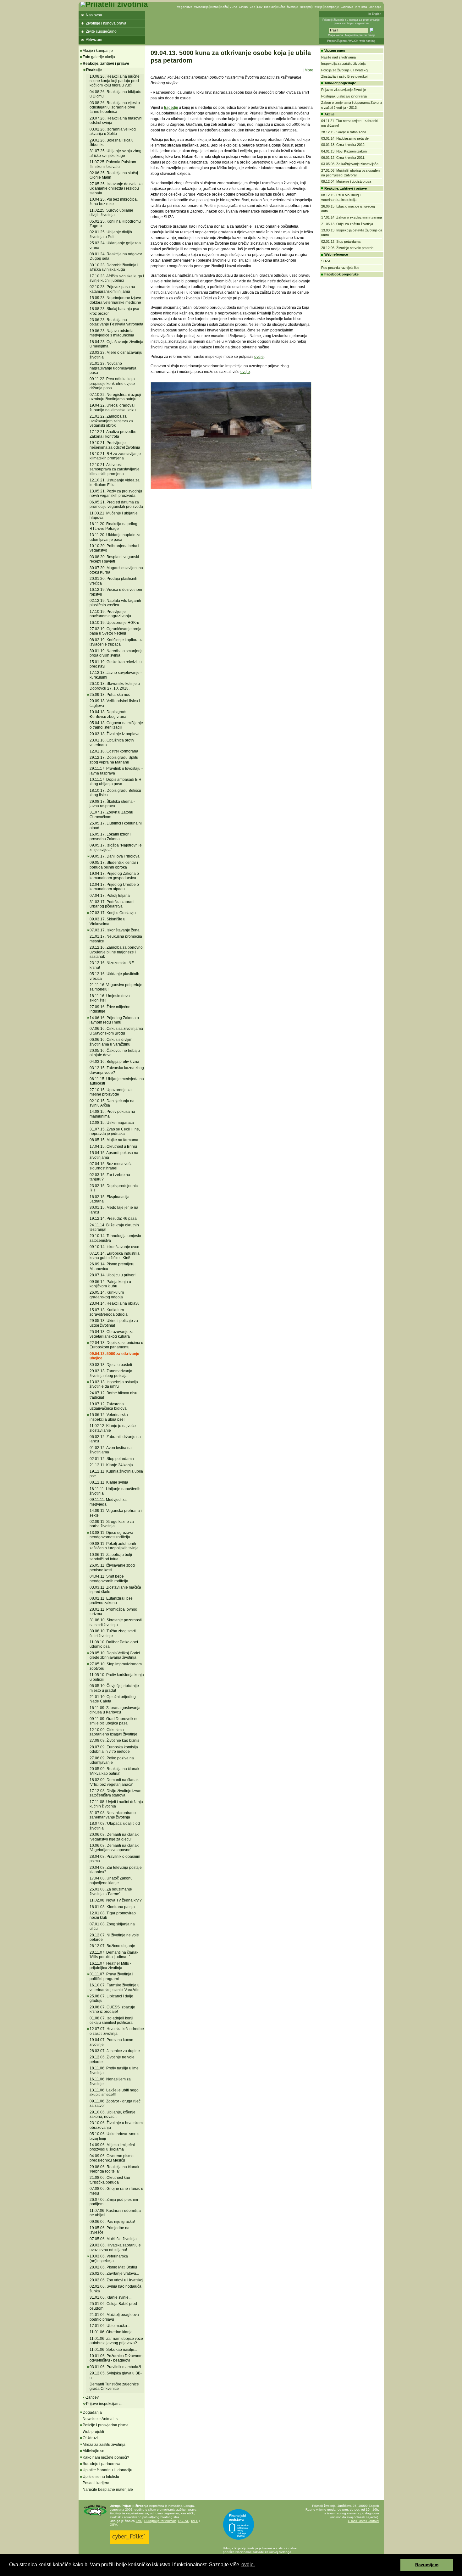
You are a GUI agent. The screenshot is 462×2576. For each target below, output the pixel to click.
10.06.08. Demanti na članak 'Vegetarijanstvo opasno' (114, 1848)
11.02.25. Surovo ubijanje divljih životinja (111, 213)
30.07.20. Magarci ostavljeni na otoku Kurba (116, 570)
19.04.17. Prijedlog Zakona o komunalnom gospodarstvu (114, 876)
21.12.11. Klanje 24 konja (111, 1465)
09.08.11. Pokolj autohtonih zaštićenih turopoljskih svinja (114, 1546)
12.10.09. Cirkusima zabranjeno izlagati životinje (113, 1732)
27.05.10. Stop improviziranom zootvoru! (116, 1666)
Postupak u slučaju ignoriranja (344, 96)
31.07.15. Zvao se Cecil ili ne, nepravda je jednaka (115, 1131)
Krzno (214, 7)
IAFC (195, 2521)
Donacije (375, 7)
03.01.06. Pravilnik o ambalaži (115, 2367)
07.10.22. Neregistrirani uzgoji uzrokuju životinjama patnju (115, 397)
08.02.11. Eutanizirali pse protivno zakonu (111, 1601)
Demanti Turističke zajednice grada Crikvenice (114, 2386)
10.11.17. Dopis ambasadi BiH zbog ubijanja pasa (115, 782)
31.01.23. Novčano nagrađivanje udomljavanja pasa (113, 368)
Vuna (233, 7)
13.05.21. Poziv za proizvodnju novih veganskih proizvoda (116, 493)
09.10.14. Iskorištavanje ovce (114, 1247)
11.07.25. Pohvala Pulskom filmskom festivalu (113, 164)
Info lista (361, 7)
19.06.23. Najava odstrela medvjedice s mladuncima (112, 333)
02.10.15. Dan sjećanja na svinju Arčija (112, 1103)
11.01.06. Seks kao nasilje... (113, 2350)
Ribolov (269, 7)
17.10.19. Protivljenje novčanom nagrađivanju (110, 614)
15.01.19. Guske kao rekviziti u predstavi (116, 664)
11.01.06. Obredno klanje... (113, 2332)
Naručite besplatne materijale (108, 2490)
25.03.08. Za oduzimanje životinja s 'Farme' (111, 1891)
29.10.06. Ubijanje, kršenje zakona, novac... (113, 2114)
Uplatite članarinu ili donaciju (107, 2470)
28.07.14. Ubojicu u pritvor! (113, 1275)
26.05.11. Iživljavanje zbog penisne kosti (112, 1568)
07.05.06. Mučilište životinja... (115, 2239)
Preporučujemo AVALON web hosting (351, 41)
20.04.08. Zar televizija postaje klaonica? (116, 1870)
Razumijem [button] (427, 2565)
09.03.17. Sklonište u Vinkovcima (107, 921)
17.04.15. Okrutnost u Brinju (113, 1146)
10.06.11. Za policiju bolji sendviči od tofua (111, 1557)
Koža (224, 7)
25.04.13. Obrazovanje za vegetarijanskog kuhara (112, 1334)
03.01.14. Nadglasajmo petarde (345, 138)
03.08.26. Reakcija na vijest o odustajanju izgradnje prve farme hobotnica (115, 107)
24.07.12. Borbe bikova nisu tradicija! (113, 1395)
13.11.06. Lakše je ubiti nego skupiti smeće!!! (114, 2092)
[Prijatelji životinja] (114, 4)
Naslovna (94, 15)
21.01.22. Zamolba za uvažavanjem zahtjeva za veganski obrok (111, 421)
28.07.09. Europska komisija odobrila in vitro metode (114, 1749)
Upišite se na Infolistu (101, 2477)
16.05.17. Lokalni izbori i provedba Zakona (110, 836)
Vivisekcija (201, 7)
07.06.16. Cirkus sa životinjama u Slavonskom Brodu (116, 1031)
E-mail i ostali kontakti (363, 2521)
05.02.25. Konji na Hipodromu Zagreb (115, 224)
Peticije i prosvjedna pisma (106, 2425)
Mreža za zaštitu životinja (104, 2445)
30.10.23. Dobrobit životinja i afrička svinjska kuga (114, 267)
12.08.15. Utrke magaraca (112, 1123)
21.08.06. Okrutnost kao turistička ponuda (110, 2180)
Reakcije (94, 70)
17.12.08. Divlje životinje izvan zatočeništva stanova (115, 1793)
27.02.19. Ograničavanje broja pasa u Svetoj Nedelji (115, 631)
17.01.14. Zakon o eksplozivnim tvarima (352, 217)
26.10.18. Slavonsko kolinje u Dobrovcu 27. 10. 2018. (115, 686)
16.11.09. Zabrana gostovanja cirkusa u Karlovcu (115, 1710)
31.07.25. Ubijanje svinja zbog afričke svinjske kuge (115, 153)
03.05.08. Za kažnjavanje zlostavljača (350, 164)
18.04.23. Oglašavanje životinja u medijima (116, 344)
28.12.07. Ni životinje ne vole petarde (114, 1937)
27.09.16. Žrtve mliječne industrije (110, 1009)
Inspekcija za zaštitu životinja (343, 64)
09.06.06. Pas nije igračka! (112, 2222)
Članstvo (347, 7)
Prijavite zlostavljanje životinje (344, 90)
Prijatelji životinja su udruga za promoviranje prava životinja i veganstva (351, 22)
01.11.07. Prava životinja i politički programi (111, 1976)
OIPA (113, 2525)
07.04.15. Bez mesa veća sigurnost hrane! (111, 1166)
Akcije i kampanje (98, 51)
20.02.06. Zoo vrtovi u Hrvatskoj (116, 2280)
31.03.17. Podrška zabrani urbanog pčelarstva (112, 904)
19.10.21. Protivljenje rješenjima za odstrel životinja (115, 445)
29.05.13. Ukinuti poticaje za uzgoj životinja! (114, 1323)
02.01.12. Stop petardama (112, 1459)
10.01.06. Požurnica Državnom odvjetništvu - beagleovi (116, 2358)
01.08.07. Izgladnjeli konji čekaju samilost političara (111, 2020)
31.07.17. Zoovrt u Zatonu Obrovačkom (111, 814)
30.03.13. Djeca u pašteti (111, 1365)
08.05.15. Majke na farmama (114, 1140)
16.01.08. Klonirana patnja (112, 1907)
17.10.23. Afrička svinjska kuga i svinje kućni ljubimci (117, 278)
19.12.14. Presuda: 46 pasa (113, 1219)
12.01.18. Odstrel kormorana (114, 751)
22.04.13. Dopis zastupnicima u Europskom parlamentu (116, 1345)
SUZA (326, 261)
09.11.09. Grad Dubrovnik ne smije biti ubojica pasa (114, 1721)
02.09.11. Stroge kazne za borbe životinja (112, 1524)
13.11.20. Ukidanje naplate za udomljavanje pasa (115, 537)
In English (375, 14)
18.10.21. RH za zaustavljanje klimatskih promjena (115, 456)
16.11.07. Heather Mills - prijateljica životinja (110, 1966)
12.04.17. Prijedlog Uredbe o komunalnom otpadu (114, 887)
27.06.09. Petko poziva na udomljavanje (112, 1760)
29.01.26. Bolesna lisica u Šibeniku (112, 142)
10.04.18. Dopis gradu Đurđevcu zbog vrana (109, 714)
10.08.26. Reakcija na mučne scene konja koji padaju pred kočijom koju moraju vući (115, 81)
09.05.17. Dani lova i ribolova (115, 856)
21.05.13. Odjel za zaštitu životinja (347, 224)
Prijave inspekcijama (104, 2404)
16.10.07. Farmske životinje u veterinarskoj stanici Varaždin (115, 1987)
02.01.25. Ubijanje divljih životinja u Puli (111, 234)
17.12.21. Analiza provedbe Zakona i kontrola (113, 434)
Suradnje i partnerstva (102, 2464)
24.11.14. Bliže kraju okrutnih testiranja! (114, 1227)
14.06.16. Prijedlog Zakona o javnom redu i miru (114, 1020)
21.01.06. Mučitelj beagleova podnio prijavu (114, 2317)
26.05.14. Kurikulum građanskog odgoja (107, 1295)
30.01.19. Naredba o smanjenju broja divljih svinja (117, 653)
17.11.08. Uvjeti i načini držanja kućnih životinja (116, 1804)
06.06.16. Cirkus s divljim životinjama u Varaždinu (111, 1042)
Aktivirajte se (93, 2451)
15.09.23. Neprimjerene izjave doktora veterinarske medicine (115, 300)
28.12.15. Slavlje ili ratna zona (344, 132)
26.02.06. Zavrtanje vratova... (114, 2273)
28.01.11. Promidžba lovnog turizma (113, 1612)
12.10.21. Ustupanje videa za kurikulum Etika (115, 482)
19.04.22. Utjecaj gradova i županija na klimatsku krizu (113, 408)
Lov (260, 7)
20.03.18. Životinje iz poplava (115, 734)
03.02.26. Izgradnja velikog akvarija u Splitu (113, 131)
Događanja (92, 2412)
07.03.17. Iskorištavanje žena (115, 930)
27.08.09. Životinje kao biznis (114, 1740)
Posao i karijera (96, 2483)
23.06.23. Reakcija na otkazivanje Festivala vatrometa (116, 322)
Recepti (305, 7)
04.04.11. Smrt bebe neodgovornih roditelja (109, 1579)
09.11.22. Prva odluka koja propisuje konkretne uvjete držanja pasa (112, 383)
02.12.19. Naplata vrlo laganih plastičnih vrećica (115, 603)
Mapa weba (335, 35)
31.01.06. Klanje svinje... (110, 2297)
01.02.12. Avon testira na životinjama (111, 1450)
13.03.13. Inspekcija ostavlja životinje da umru (114, 1384)
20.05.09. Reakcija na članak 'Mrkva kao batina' (114, 1771)
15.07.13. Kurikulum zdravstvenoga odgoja (109, 1312)
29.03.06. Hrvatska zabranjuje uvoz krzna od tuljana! (115, 2247)
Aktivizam (94, 40)
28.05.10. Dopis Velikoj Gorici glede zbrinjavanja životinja (115, 1655)
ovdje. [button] (248, 2565)
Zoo (253, 7)
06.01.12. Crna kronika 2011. (343, 158)
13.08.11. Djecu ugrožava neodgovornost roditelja (111, 1535)
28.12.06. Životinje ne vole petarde (347, 248)
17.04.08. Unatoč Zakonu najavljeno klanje (111, 1880)
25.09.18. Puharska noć (110, 695)
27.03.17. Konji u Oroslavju (113, 913)
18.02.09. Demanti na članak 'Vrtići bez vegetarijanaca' (114, 1782)
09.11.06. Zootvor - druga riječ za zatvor (115, 2103)
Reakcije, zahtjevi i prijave (106, 64)
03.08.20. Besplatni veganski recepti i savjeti (114, 559)
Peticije (318, 7)
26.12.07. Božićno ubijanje (112, 1946)
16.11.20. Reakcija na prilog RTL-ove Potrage (113, 526)
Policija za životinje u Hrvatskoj (345, 70)
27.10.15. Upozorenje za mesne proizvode (111, 1092)
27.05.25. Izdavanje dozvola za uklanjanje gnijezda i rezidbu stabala (116, 189)
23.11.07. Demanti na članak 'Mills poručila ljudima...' (114, 1955)
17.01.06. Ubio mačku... (110, 2326)
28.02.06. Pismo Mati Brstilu (113, 2267)
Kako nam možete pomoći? (106, 2457)
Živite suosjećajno (101, 31)
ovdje (259, 357)
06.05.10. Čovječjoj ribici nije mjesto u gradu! (114, 1688)
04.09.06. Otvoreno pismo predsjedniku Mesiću (112, 2158)
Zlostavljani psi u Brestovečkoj (344, 76)
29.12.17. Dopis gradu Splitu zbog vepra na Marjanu (114, 760)
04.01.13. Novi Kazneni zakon (344, 151)
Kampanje (332, 7)
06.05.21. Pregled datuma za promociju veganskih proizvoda (116, 504)
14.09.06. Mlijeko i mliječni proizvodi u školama (112, 2147)
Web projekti (93, 2432)
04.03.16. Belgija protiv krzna (114, 1062)
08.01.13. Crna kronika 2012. (343, 145)
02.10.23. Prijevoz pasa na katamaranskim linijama (112, 289)
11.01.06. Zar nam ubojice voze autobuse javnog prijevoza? (116, 2341)
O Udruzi (90, 2438)
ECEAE (184, 2521)
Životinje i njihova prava (106, 23)
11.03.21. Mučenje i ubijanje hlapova (114, 515)
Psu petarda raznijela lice (340, 268)
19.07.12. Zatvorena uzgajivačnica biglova (108, 1406)
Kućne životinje (287, 7)
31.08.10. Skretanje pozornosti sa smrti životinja (116, 1622)
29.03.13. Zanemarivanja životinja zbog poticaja (111, 1373)
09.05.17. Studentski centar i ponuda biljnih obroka (114, 865)
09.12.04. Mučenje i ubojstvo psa (346, 181)
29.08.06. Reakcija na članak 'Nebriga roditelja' (114, 2169)
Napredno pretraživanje (360, 35)
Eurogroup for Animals (160, 2521)
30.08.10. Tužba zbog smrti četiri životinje (113, 1633)
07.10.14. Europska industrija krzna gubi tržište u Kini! (115, 1256)
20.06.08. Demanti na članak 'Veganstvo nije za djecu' (114, 1837)
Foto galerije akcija (99, 57)
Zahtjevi (93, 2397)
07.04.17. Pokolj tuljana (110, 896)
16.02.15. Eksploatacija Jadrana (110, 1199)
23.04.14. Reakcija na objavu (115, 1303)
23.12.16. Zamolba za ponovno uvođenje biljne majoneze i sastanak (116, 952)
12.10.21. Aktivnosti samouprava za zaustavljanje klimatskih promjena (115, 469)
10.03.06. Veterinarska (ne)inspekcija (109, 2258)
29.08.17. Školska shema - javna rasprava (112, 804)
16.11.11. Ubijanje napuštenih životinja (115, 1491)
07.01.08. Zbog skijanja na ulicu (112, 1926)
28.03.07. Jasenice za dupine (115, 2051)
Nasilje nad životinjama (338, 57)
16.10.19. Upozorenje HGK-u (114, 623)
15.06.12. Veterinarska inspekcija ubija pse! (109, 1417)
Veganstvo (185, 7)
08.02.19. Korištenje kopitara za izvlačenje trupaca (117, 642)
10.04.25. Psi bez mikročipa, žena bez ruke (114, 202)
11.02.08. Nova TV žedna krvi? (116, 1900)
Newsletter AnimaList (101, 2419)
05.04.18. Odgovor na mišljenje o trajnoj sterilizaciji (116, 725)
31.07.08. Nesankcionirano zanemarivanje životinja (113, 1815)
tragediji (171, 108)
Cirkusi (244, 7)
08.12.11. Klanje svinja (109, 1482)
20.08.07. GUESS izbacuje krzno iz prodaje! (112, 2009)
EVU (139, 2521)
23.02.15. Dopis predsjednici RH (114, 1188)
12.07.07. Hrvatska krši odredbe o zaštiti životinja (117, 2031)
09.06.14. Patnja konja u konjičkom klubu (110, 1284)
